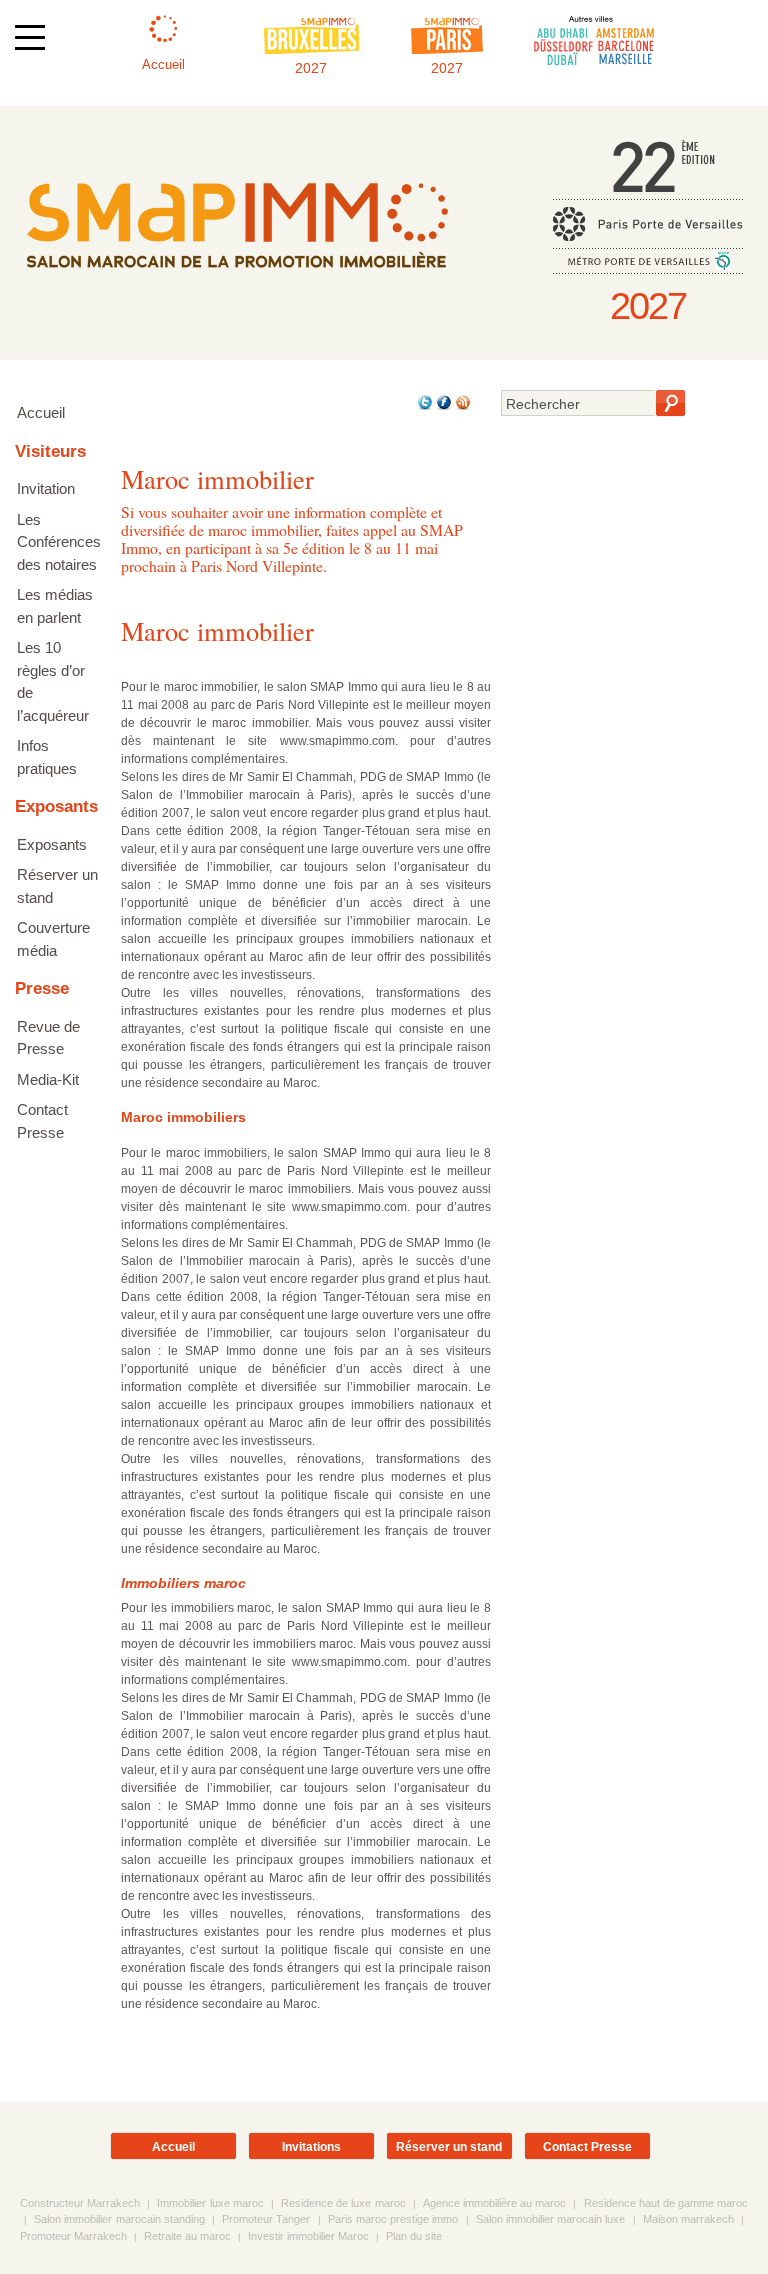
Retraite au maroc (187, 2236)
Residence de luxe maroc (343, 2203)
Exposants (52, 844)
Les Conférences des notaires (59, 542)
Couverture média (53, 939)
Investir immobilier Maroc (308, 2236)
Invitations (311, 2147)
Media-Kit (48, 1079)
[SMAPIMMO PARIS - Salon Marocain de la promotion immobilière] (236, 282)
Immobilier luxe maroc (210, 2203)
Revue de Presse (48, 1038)
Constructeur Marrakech (80, 2203)
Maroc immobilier (217, 630)
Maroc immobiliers (183, 1117)
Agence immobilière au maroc (494, 2203)
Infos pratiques (47, 757)
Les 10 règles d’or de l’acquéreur (53, 681)
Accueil (41, 412)
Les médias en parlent (55, 606)
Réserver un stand (57, 886)
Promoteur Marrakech (73, 2236)
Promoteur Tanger (266, 2219)
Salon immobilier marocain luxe (551, 2219)
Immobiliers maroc (183, 1583)
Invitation (46, 488)
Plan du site (414, 2236)
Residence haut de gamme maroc (666, 2203)
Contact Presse (42, 1121)
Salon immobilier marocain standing (119, 2219)
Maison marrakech (688, 2219)
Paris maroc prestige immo (393, 2219)
